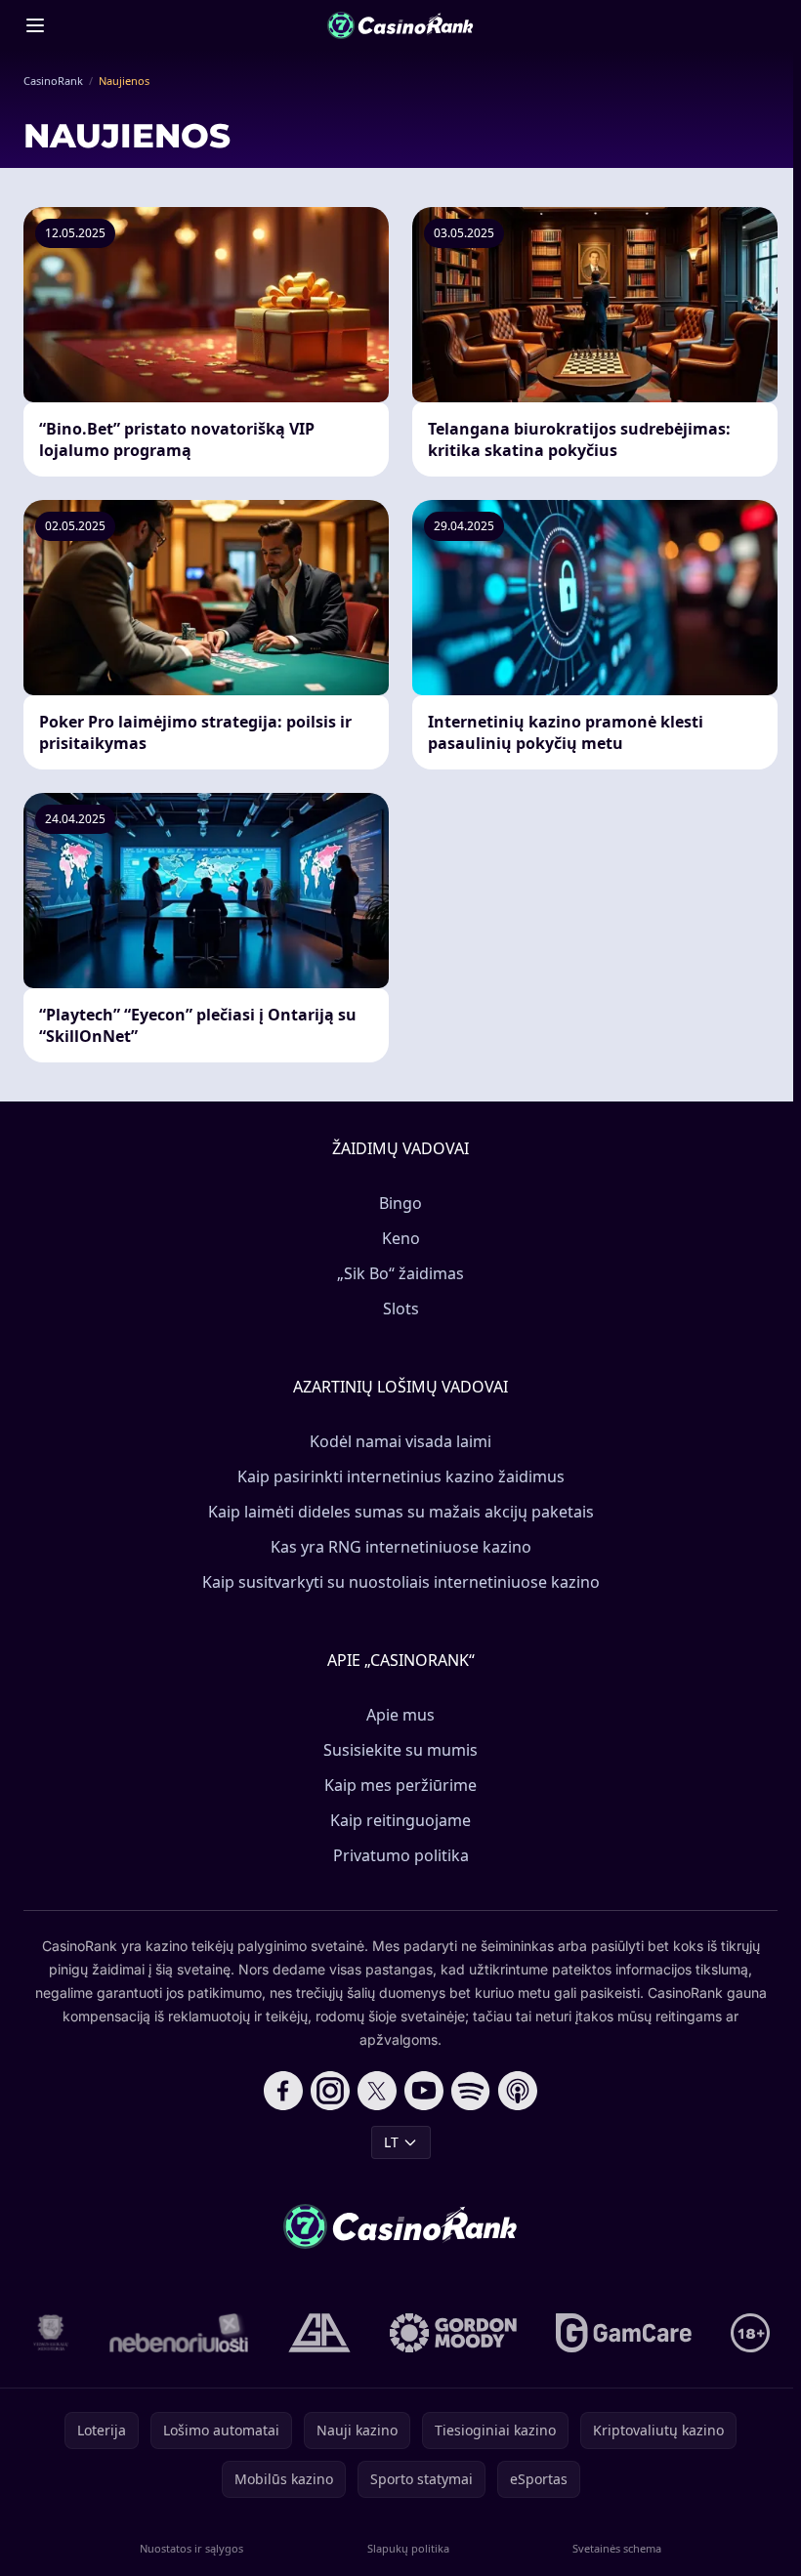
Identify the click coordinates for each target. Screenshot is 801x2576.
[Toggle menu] (35, 25)
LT (391, 2142)
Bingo (400, 1203)
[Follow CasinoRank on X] (377, 2091)
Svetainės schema (617, 2548)
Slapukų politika (408, 2548)
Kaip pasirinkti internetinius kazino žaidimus (401, 1476)
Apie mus (400, 1715)
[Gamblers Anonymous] (319, 2333)
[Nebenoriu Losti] (179, 2333)
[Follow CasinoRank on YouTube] (424, 2091)
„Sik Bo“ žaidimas (400, 1273)
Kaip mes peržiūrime (400, 1785)
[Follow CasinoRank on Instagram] (330, 2091)
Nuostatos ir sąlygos (191, 2548)
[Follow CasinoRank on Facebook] (283, 2091)
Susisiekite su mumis (400, 1750)
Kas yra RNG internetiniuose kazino (401, 1547)
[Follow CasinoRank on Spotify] (471, 2091)
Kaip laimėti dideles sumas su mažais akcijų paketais (401, 1512)
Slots (401, 1309)
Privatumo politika (401, 1855)
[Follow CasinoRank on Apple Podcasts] (518, 2091)
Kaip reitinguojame (400, 1820)
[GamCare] (624, 2333)
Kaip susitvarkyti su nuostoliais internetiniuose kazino (401, 1582)
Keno (401, 1238)
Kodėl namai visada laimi (400, 1441)
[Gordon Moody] (453, 2333)
